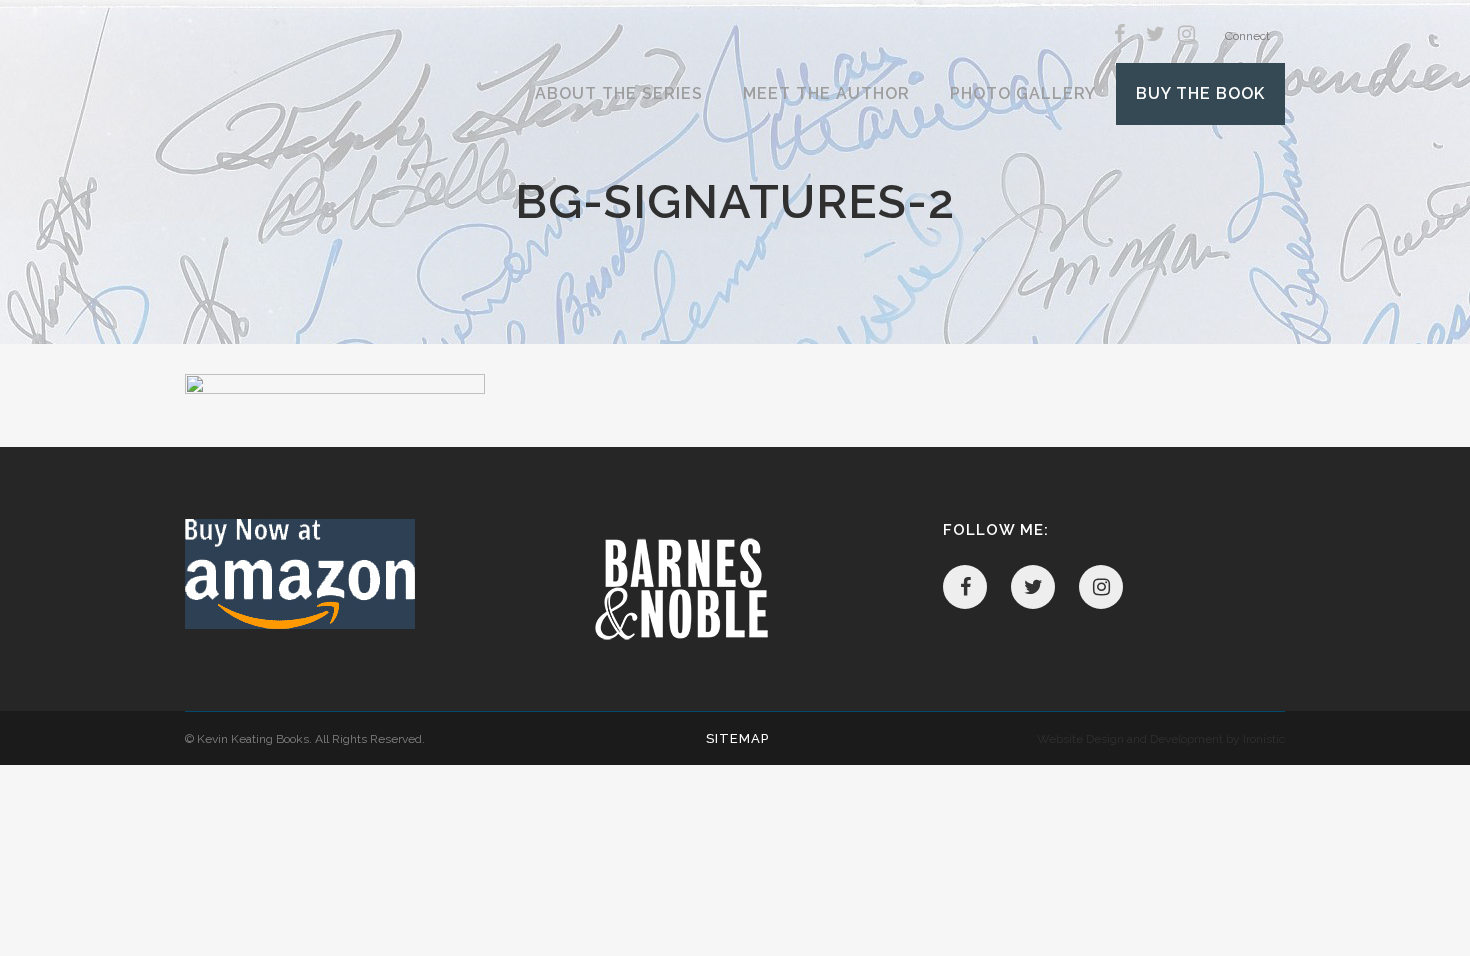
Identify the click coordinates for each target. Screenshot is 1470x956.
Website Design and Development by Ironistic (1161, 739)
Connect (1247, 36)
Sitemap (737, 738)
